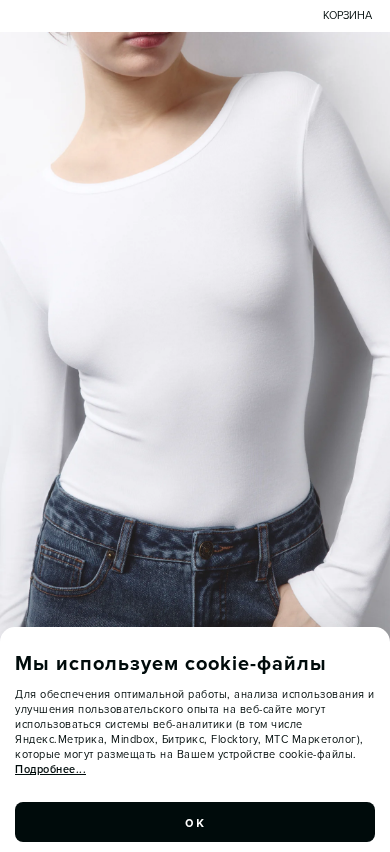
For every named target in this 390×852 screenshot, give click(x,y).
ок (195, 822)
